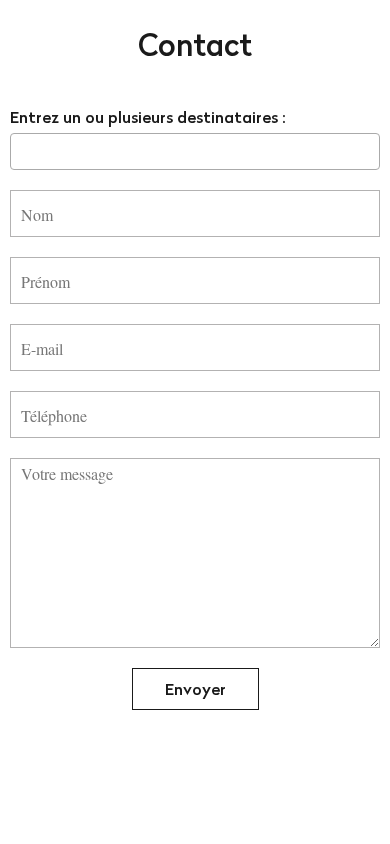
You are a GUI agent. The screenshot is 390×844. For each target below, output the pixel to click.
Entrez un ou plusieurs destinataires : (148, 117)
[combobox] (195, 151)
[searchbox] (22, 151)
